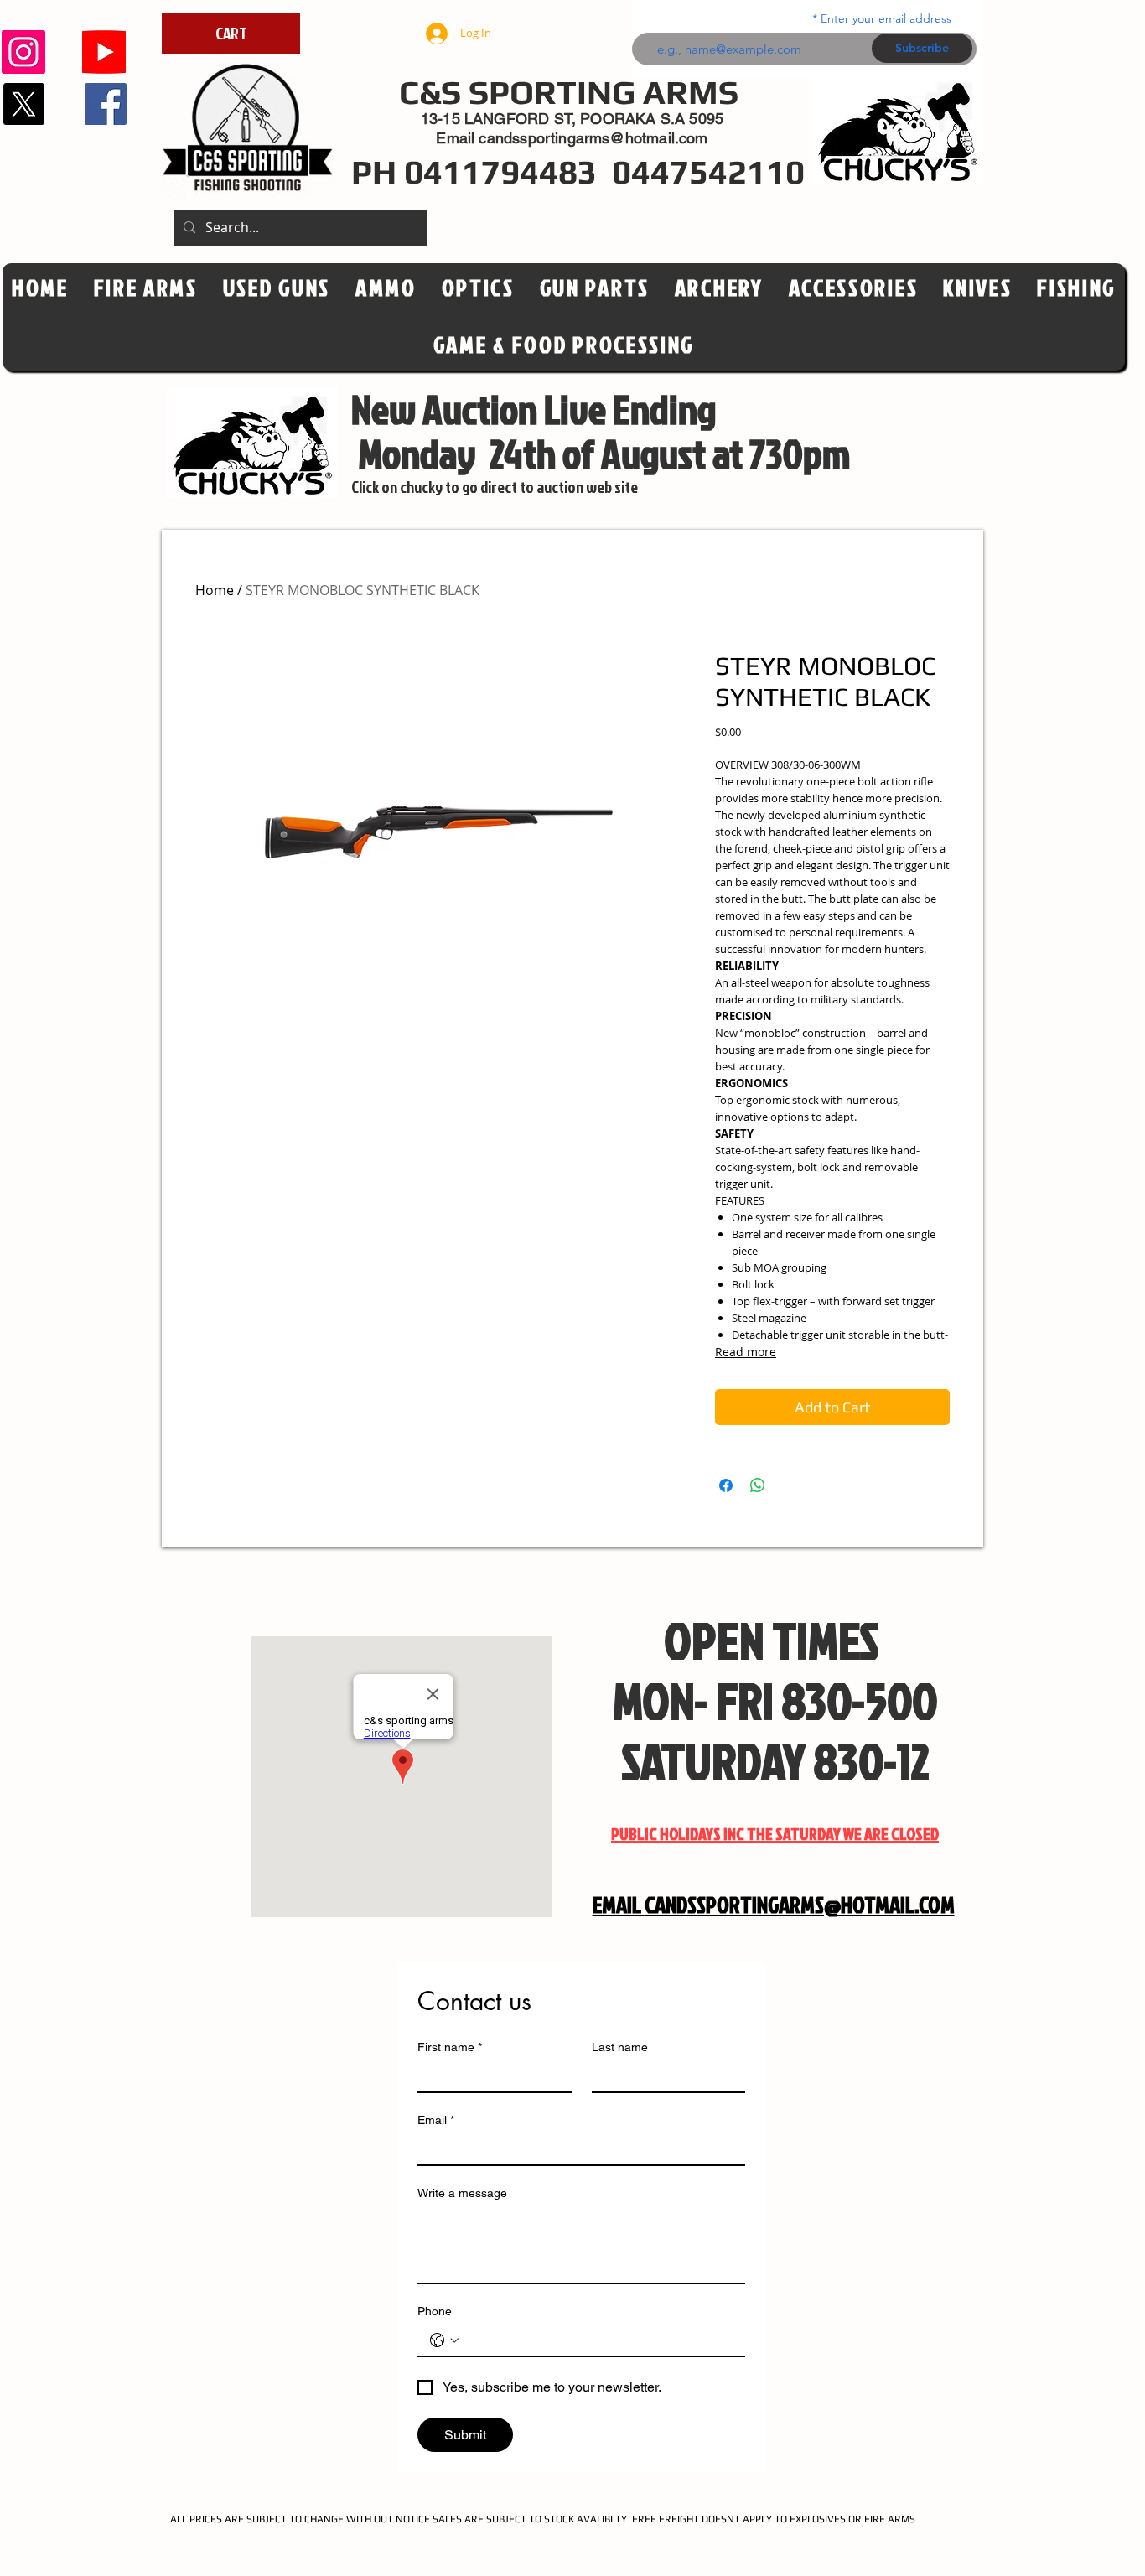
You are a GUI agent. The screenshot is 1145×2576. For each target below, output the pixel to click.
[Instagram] (23, 52)
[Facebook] (106, 104)
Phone (435, 2311)
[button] (478, 288)
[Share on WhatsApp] (758, 1485)
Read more (746, 1352)
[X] (23, 104)
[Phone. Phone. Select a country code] (444, 2340)
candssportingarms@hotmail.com (593, 138)
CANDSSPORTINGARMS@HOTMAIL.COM (800, 1905)
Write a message (462, 2193)
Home (215, 590)
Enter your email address (886, 18)
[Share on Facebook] (726, 1485)
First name (450, 2047)
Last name (620, 2047)
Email (436, 2120)
